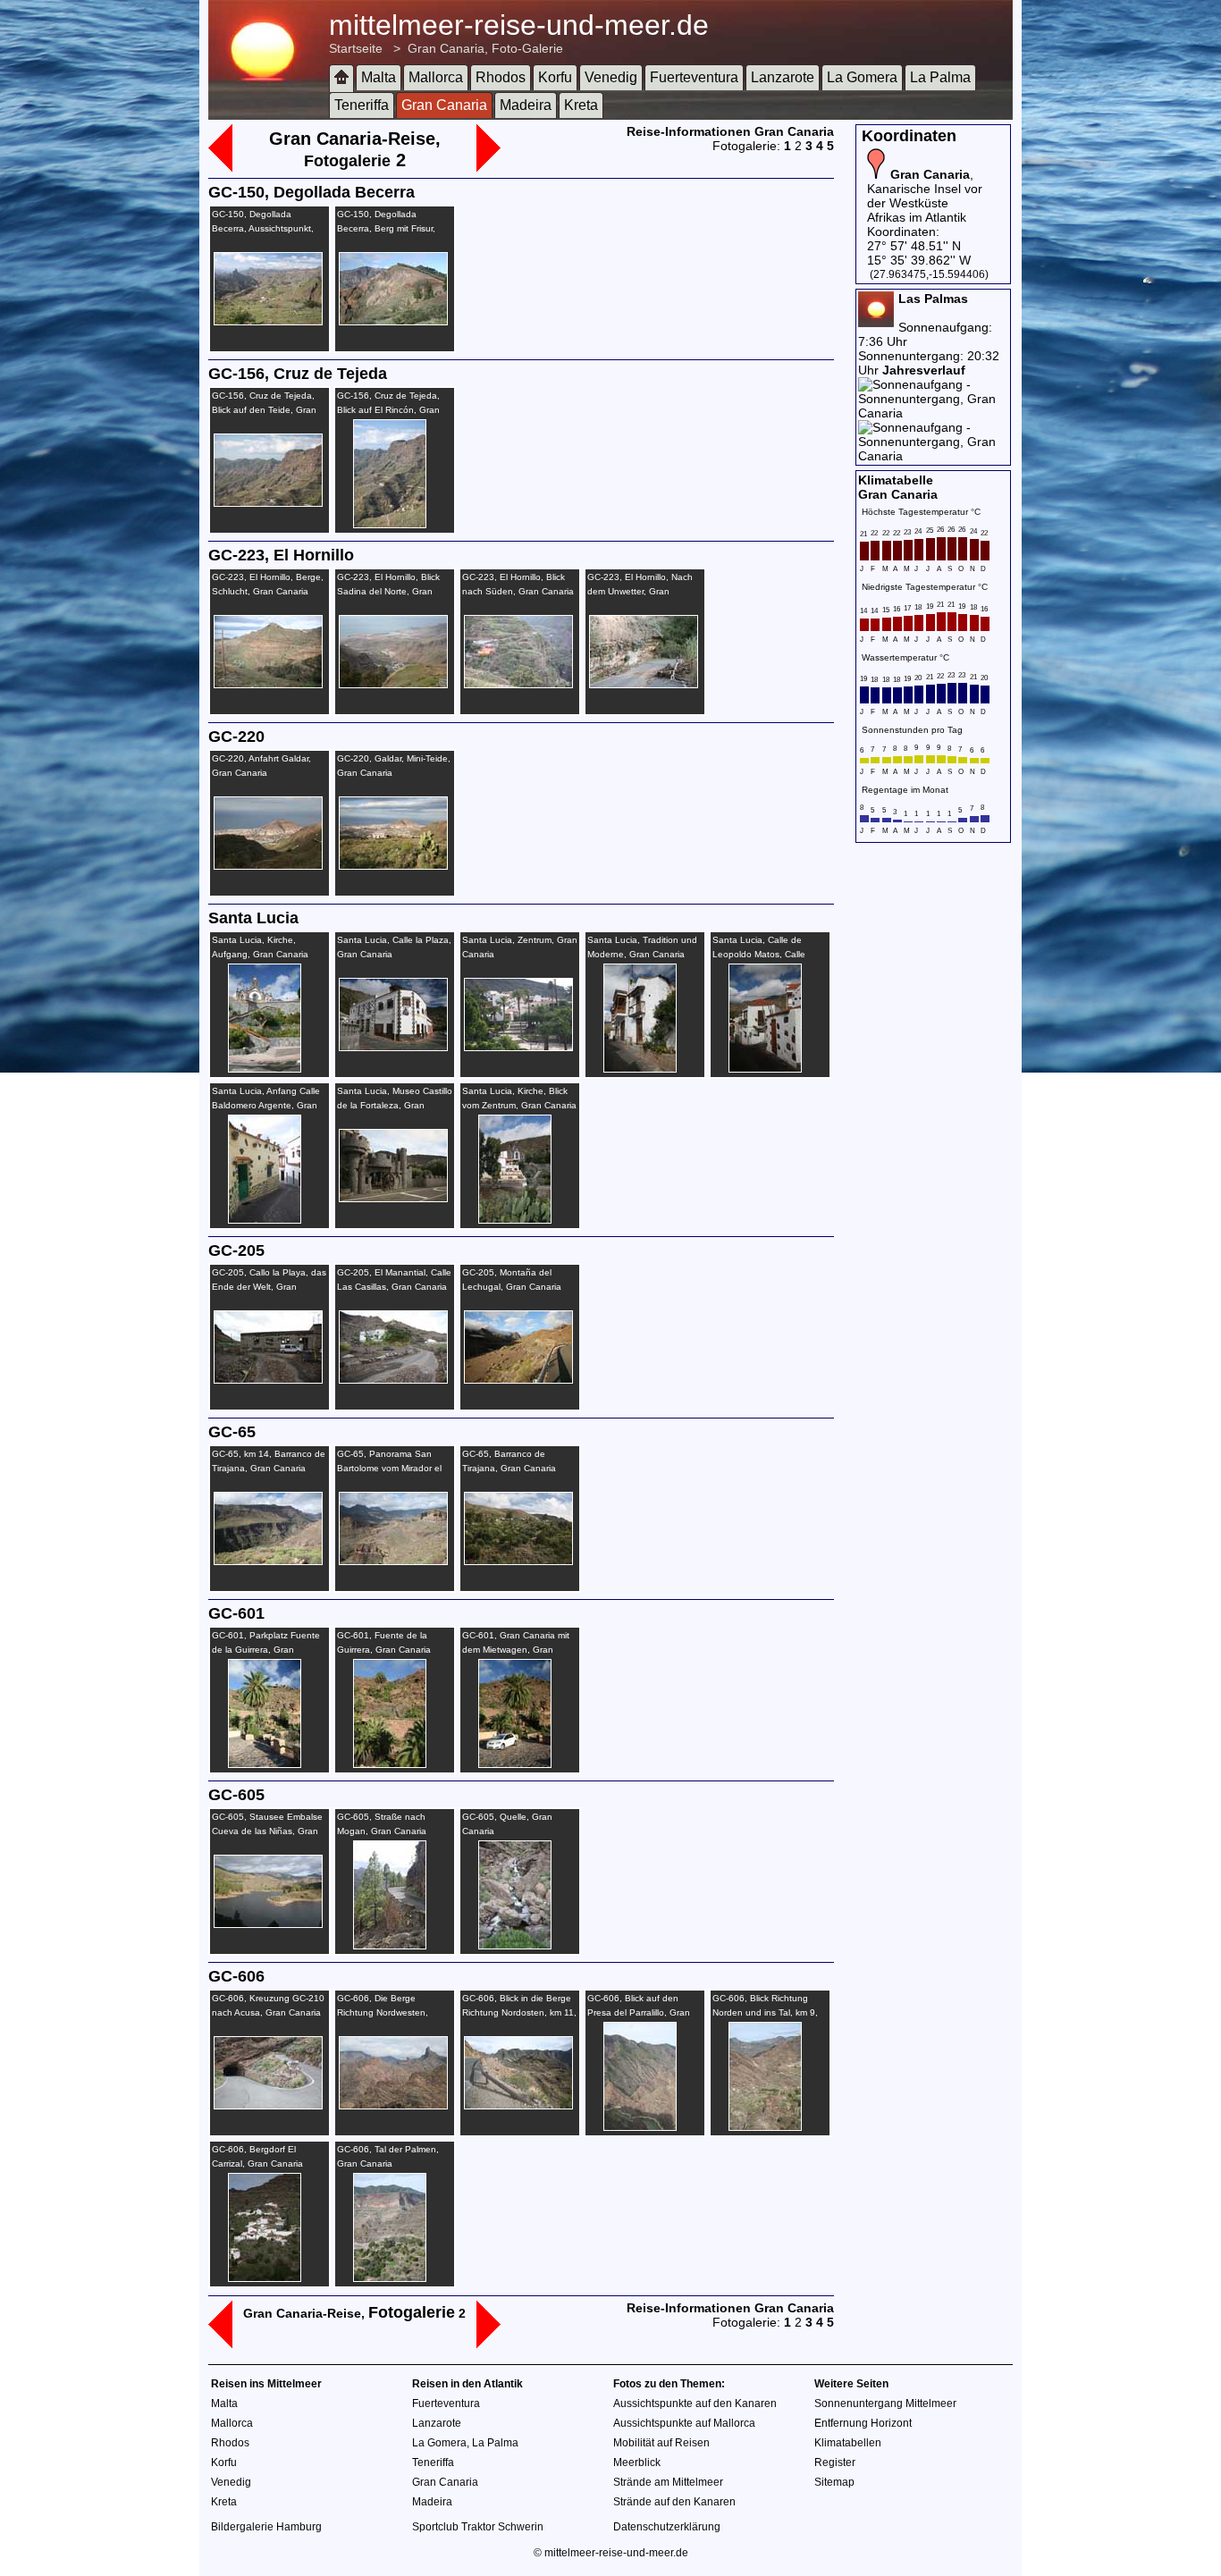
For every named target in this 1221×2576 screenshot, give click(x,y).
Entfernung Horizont (863, 2423)
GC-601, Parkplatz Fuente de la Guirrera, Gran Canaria (266, 1650)
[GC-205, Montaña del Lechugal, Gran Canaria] (517, 1379)
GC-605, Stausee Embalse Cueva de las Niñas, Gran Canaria (267, 1831)
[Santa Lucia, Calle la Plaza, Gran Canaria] (392, 1047)
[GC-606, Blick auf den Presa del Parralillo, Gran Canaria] (631, 2126)
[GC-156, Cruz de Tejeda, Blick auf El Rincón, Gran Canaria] (381, 524)
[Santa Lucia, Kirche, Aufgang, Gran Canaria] (256, 1068)
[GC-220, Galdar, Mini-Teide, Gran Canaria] (392, 865)
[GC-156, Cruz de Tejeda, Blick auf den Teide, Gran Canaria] (266, 502)
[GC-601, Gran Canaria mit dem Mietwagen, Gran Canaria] (506, 1764)
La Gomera (862, 77)
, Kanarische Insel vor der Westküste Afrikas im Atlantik (925, 196)
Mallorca (436, 77)
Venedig (611, 77)
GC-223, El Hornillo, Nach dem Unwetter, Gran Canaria (640, 591)
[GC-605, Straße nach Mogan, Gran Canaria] (381, 1945)
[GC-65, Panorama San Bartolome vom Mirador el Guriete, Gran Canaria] (392, 1561)
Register (835, 2462)
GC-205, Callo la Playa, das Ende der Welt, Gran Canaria (269, 1287)
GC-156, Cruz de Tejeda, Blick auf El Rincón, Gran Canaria (388, 410)
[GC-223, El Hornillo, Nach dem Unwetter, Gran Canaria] (642, 684)
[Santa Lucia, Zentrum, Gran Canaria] (517, 1047)
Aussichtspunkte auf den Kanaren (695, 2403)
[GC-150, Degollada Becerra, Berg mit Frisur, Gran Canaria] (392, 321)
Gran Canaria (444, 105)
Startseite (356, 48)
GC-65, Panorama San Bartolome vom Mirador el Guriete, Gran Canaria (389, 1468)
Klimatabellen (848, 2443)
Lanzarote (783, 77)
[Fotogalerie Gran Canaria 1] (220, 167)
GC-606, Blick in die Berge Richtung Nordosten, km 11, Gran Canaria (519, 2012)
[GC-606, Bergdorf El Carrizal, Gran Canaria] (256, 2277)
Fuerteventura (694, 77)
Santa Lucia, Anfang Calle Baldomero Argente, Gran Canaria (266, 1105)
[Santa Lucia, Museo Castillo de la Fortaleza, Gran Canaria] (392, 1198)
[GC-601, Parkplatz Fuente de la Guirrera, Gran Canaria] (256, 1764)
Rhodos (501, 77)
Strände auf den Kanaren (674, 2502)
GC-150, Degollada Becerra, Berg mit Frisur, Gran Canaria (386, 228)
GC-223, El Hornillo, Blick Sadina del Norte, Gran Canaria (388, 591)
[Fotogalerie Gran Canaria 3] (488, 167)
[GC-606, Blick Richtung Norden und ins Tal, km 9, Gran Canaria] (756, 2126)
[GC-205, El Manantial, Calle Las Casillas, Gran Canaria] (392, 1379)
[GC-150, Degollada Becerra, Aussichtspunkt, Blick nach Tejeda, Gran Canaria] (266, 321)
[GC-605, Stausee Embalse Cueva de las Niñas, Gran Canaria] (266, 1924)
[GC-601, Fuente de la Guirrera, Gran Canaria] (381, 1764)
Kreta (581, 105)
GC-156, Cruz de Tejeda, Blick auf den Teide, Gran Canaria (264, 410)
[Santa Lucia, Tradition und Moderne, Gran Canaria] (631, 1068)
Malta (379, 77)
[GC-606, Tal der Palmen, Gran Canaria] (381, 2277)
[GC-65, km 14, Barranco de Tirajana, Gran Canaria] (266, 1561)
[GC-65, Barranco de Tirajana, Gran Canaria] (517, 1561)
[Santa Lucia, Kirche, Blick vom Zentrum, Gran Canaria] (506, 1219)
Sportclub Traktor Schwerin (478, 2527)
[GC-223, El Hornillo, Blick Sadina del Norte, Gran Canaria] (392, 684)
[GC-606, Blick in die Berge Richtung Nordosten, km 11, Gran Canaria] (517, 2105)
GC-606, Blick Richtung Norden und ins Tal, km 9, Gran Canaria (765, 2012)
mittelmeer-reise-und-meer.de (519, 25)
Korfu (555, 77)
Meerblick (637, 2462)
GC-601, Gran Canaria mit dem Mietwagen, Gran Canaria (516, 1650)
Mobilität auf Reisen (661, 2443)
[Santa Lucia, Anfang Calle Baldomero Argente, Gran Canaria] (256, 1219)
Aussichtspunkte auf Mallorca (684, 2423)
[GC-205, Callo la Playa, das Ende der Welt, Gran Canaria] (266, 1379)
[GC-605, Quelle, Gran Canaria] (506, 1945)
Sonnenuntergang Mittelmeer (885, 2403)
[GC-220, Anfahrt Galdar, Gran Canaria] (266, 865)
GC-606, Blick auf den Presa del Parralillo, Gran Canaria (639, 2012)
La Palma (940, 77)
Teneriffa (362, 105)
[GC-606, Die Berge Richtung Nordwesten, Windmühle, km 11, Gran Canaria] (392, 2105)
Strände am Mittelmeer (668, 2482)
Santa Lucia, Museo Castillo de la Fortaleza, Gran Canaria (395, 1105)
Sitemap (834, 2482)
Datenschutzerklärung (667, 2527)
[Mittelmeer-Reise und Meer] (341, 78)
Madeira (526, 105)
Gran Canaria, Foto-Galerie (485, 48)
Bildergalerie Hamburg (266, 2527)
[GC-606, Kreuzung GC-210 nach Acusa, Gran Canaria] (266, 2105)
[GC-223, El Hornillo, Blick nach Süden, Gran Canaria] (517, 684)
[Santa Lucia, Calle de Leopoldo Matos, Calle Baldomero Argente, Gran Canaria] (756, 1068)
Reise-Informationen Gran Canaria (730, 131)
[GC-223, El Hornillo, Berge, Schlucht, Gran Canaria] (266, 684)
